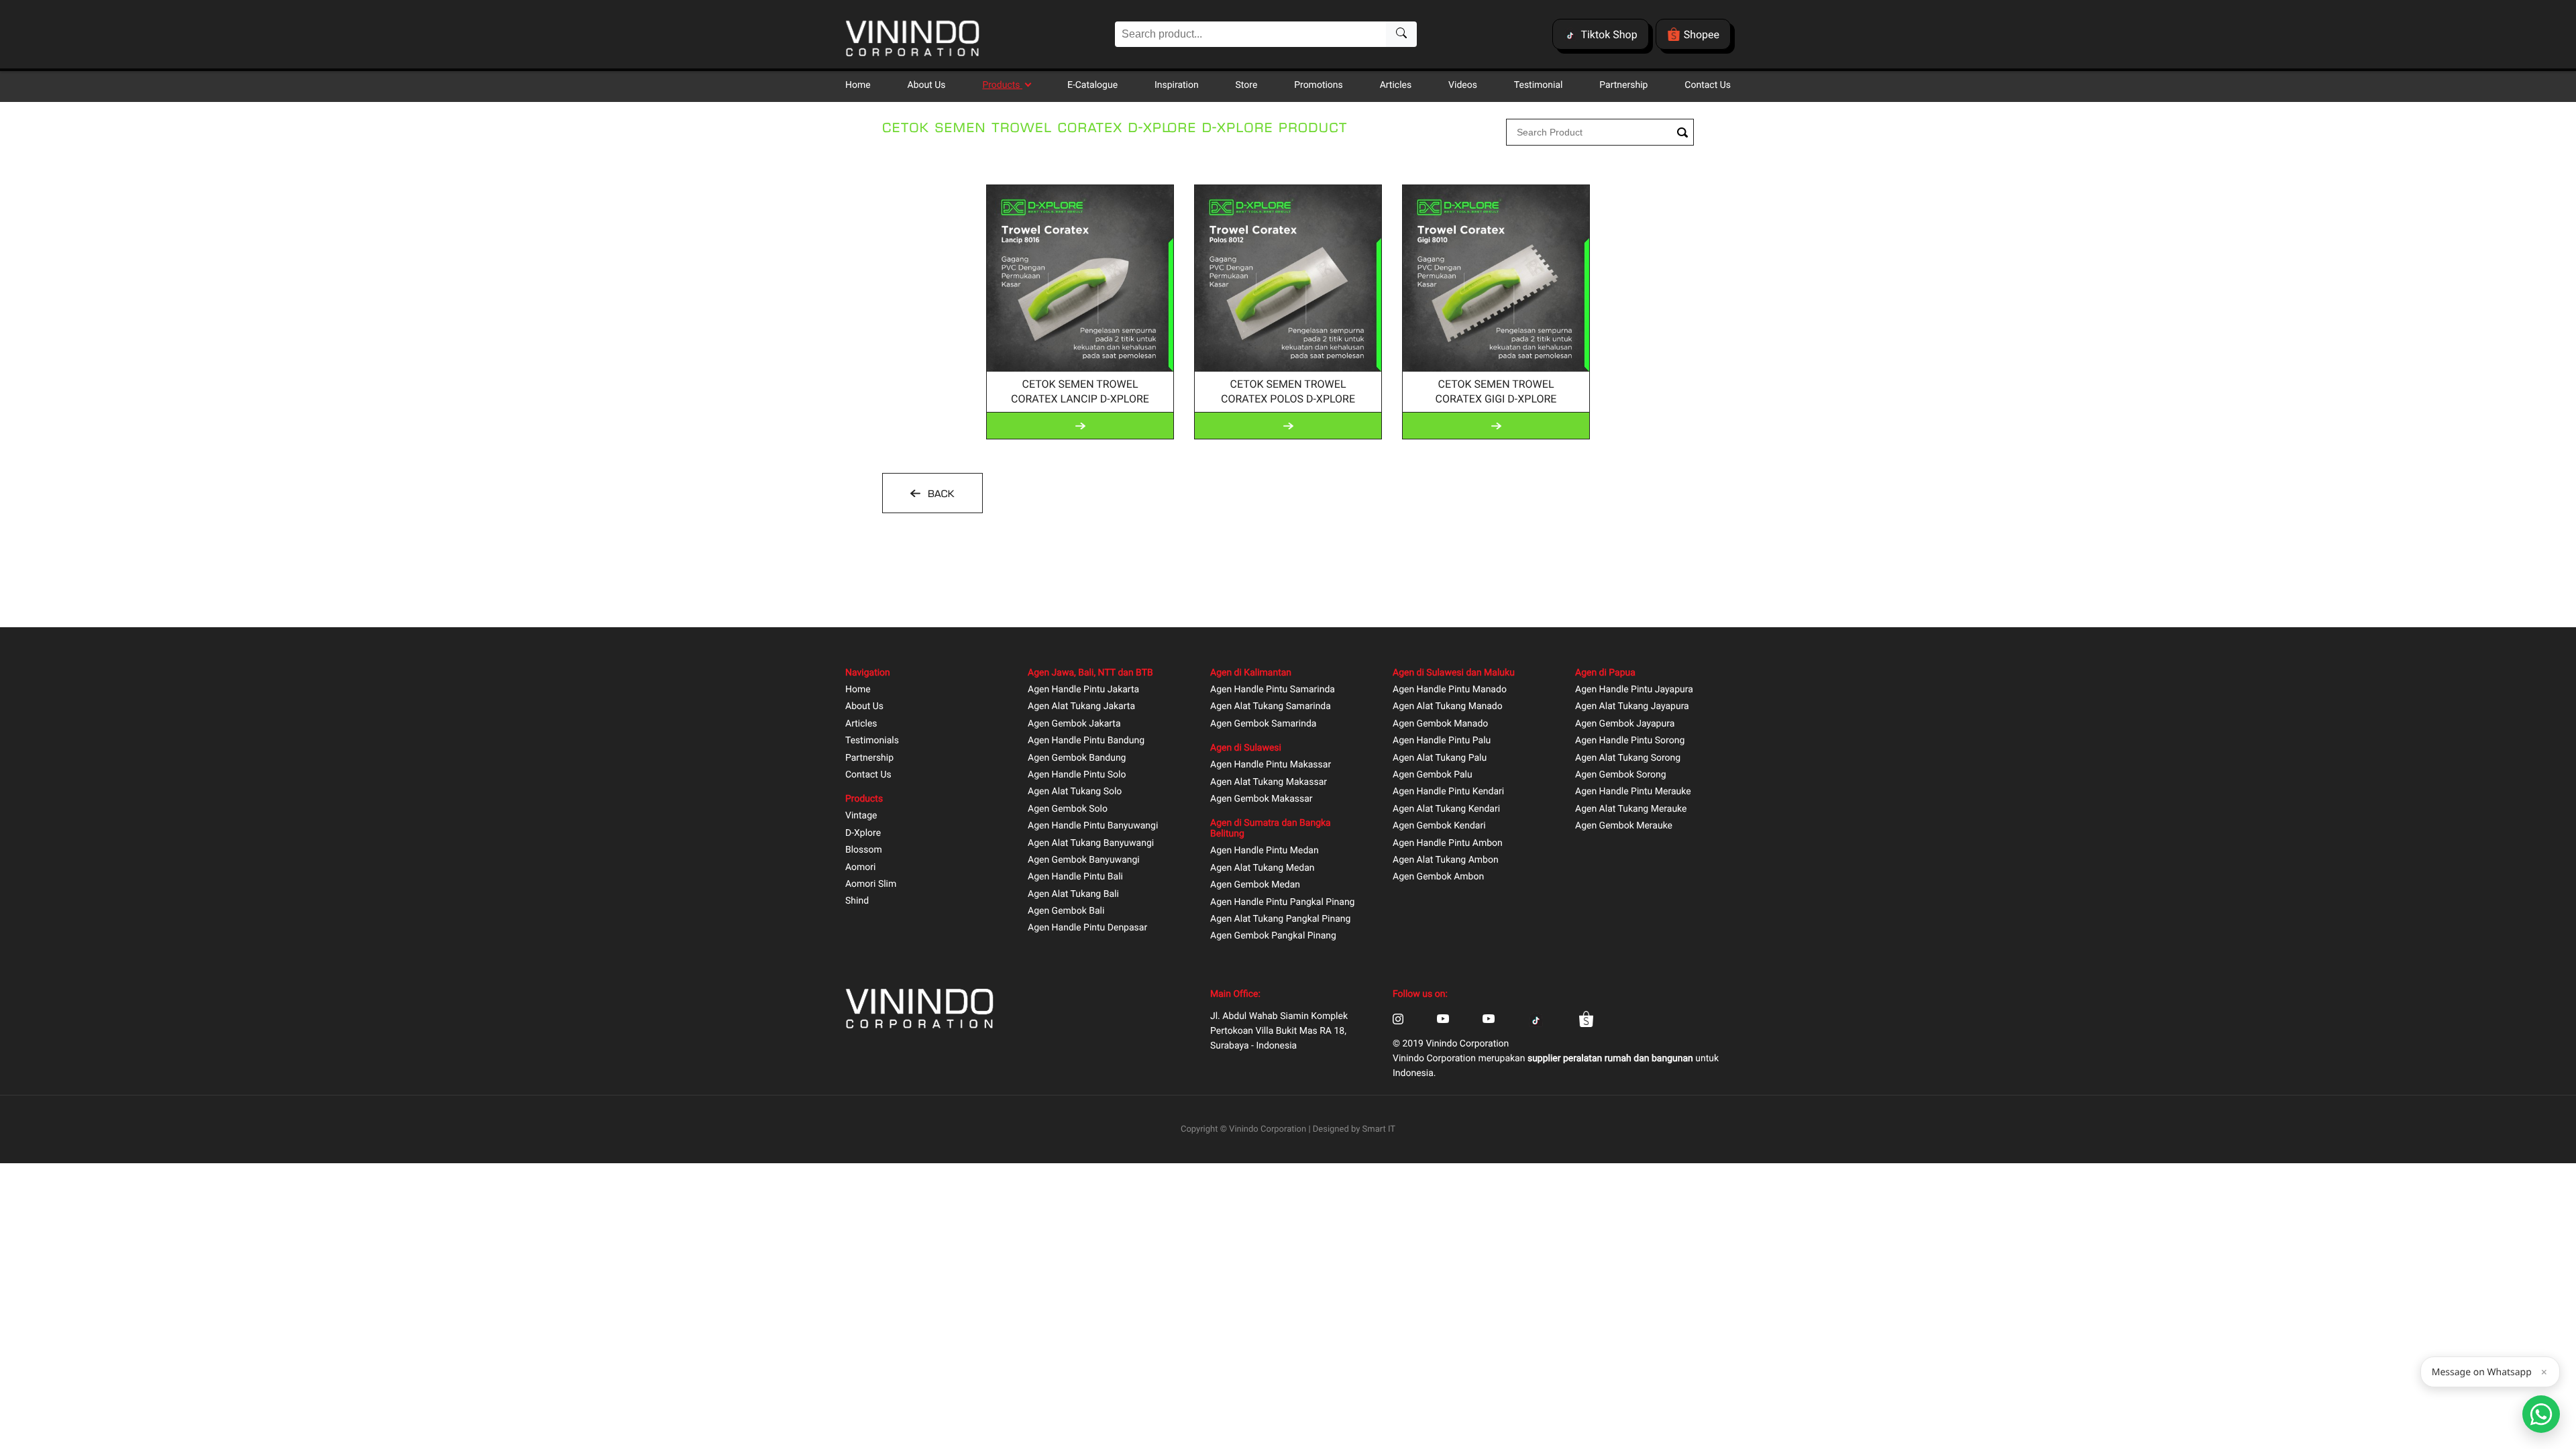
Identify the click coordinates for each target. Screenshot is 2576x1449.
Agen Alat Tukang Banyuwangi (1091, 844)
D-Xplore (863, 834)
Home (858, 85)
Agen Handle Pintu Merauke (1633, 792)
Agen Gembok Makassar (1262, 799)
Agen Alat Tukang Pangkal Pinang (1280, 919)
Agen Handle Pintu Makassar (1271, 765)
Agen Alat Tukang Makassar (1269, 783)
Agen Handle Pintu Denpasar (1087, 928)
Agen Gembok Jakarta (1074, 724)
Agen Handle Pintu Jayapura (1634, 690)
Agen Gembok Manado (1440, 724)
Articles (1396, 85)
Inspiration (1177, 85)
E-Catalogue (1092, 85)
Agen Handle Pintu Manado (1450, 690)
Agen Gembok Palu (1433, 775)
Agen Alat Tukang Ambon (1446, 860)
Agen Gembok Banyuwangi (1084, 860)
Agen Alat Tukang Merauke (1631, 809)
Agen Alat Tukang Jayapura (1632, 707)
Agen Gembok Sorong (1621, 775)
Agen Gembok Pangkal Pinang (1273, 936)
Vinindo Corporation (1268, 1129)
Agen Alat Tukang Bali (1073, 895)
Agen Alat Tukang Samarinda (1271, 707)
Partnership (1623, 85)
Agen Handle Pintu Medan (1265, 851)
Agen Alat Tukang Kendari (1446, 809)
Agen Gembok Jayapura (1625, 724)
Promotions (1319, 85)
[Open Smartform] (2541, 1414)
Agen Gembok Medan (1255, 885)
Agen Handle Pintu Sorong (1630, 741)
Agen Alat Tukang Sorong (1628, 758)
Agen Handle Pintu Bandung (1086, 741)
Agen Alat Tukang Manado (1448, 707)
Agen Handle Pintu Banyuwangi (1093, 826)
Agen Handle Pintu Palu (1442, 741)
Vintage (861, 816)
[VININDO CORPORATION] (912, 40)
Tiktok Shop (1609, 35)
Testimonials (872, 741)
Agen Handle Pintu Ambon (1448, 844)
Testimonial (1539, 85)
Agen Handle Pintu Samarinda (1273, 690)
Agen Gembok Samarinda (1263, 724)
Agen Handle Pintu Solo (1077, 775)
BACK (939, 494)
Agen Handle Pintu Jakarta (1083, 690)
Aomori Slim (871, 884)
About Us (927, 85)
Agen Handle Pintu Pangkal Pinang (1282, 903)
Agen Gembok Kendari (1439, 826)
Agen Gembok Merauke (1624, 826)
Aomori (860, 868)
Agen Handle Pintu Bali (1075, 877)
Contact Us (1708, 85)
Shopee (1702, 35)
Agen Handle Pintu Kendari (1448, 792)
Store (1247, 85)
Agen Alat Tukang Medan (1263, 868)
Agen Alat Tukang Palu (1440, 758)
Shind (857, 901)
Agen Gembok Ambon (1438, 877)
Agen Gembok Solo (1068, 809)
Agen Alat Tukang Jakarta (1081, 707)
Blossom (864, 850)
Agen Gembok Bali (1066, 911)
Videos (1463, 85)
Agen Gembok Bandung (1077, 758)
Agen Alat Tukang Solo (1075, 792)
